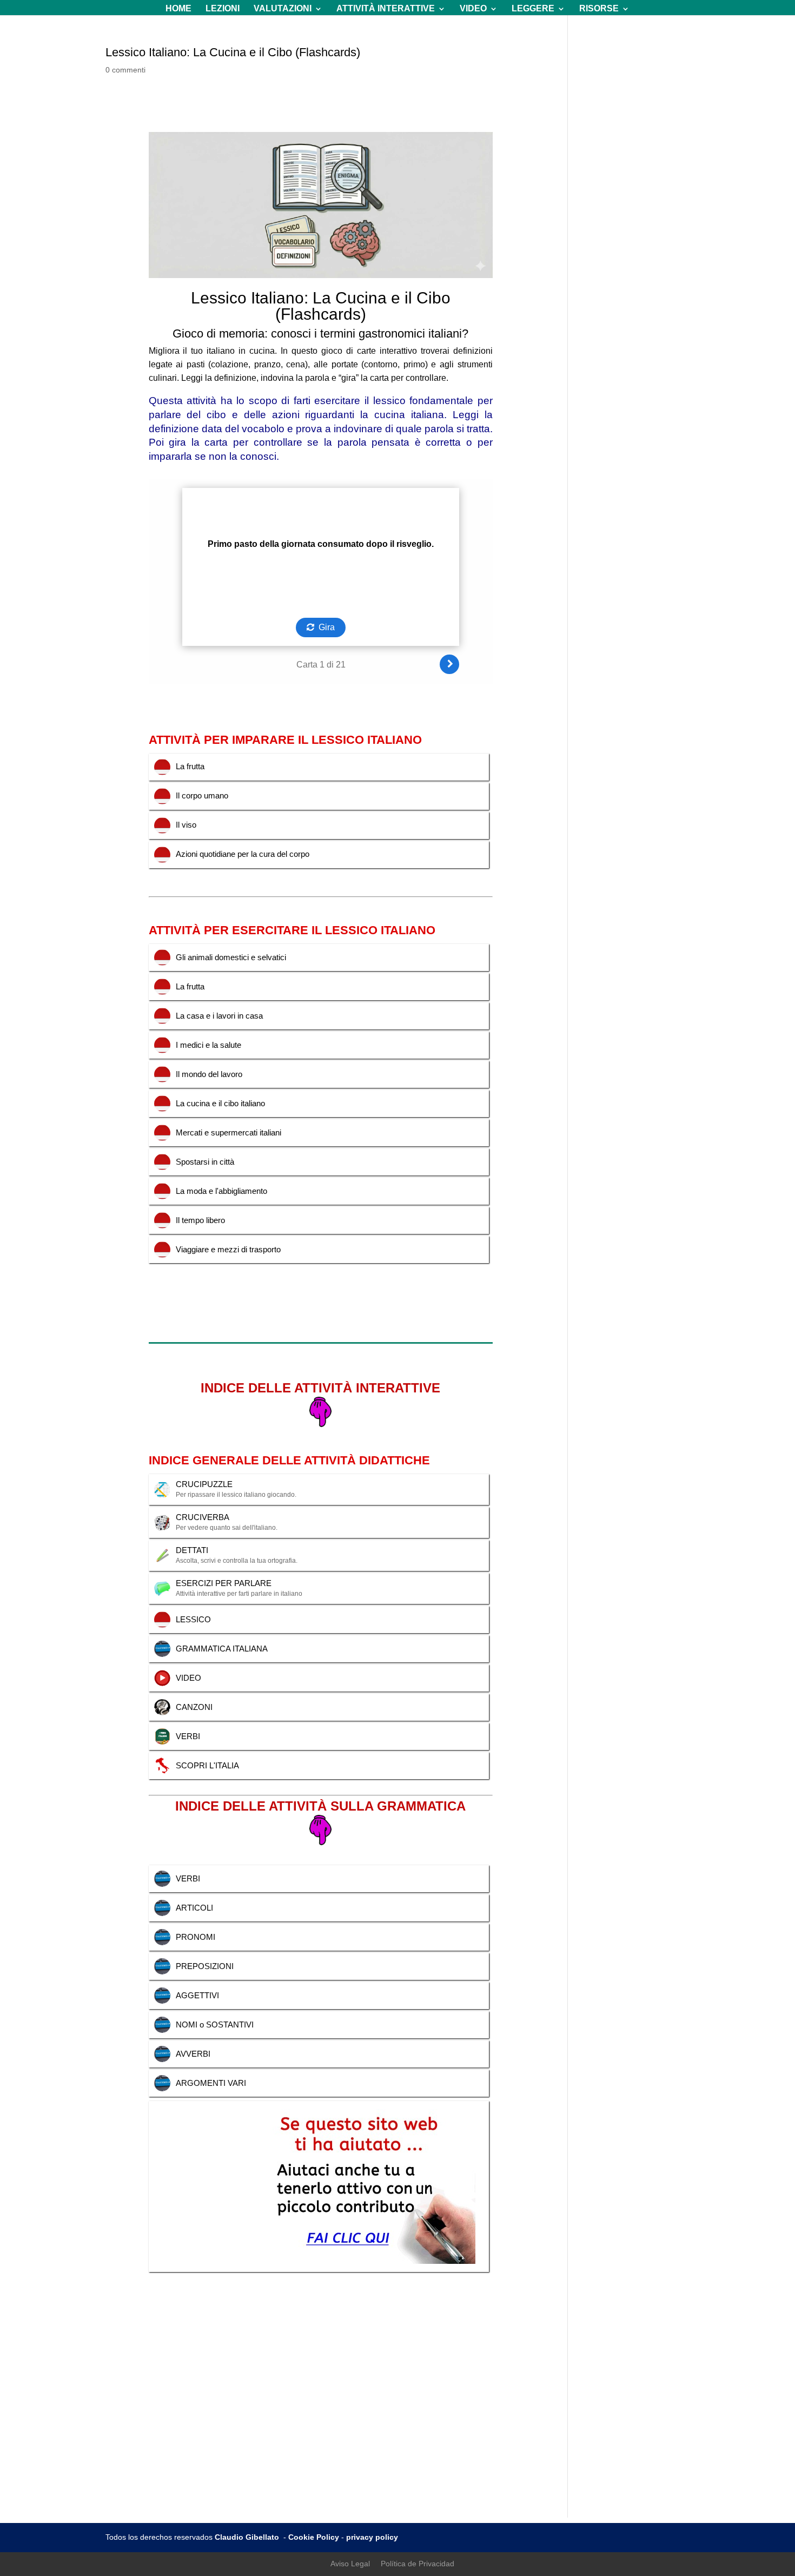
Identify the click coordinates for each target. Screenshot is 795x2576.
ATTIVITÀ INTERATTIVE (386, 9)
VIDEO (473, 9)
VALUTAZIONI (283, 9)
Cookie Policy (314, 2537)
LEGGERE (533, 9)
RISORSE (599, 9)
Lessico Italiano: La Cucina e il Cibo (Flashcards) (233, 52)
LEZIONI (223, 9)
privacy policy (372, 2537)
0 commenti (125, 70)
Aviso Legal (350, 2564)
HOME (178, 9)
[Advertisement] (398, 2442)
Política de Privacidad (418, 2564)
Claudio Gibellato (248, 2537)
